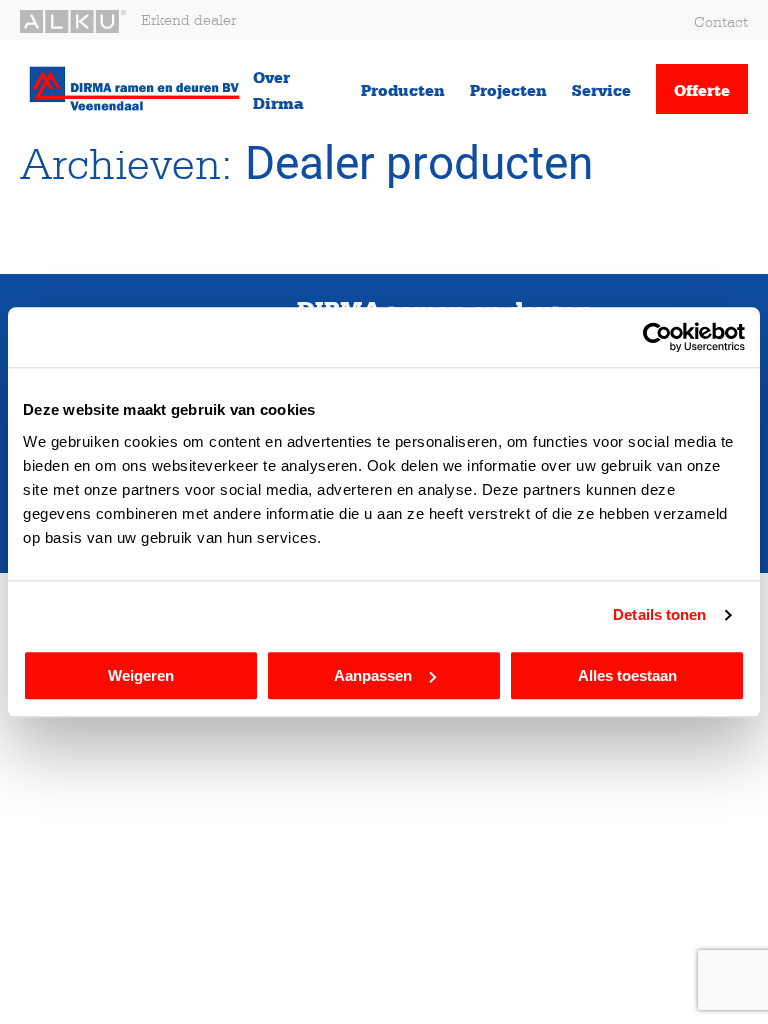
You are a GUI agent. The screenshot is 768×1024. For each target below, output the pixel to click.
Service (601, 90)
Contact (721, 21)
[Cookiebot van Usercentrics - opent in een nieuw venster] (657, 337)
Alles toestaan (627, 675)
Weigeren (141, 675)
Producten (403, 90)
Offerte (702, 90)
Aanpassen (373, 675)
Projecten (508, 90)
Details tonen (659, 614)
